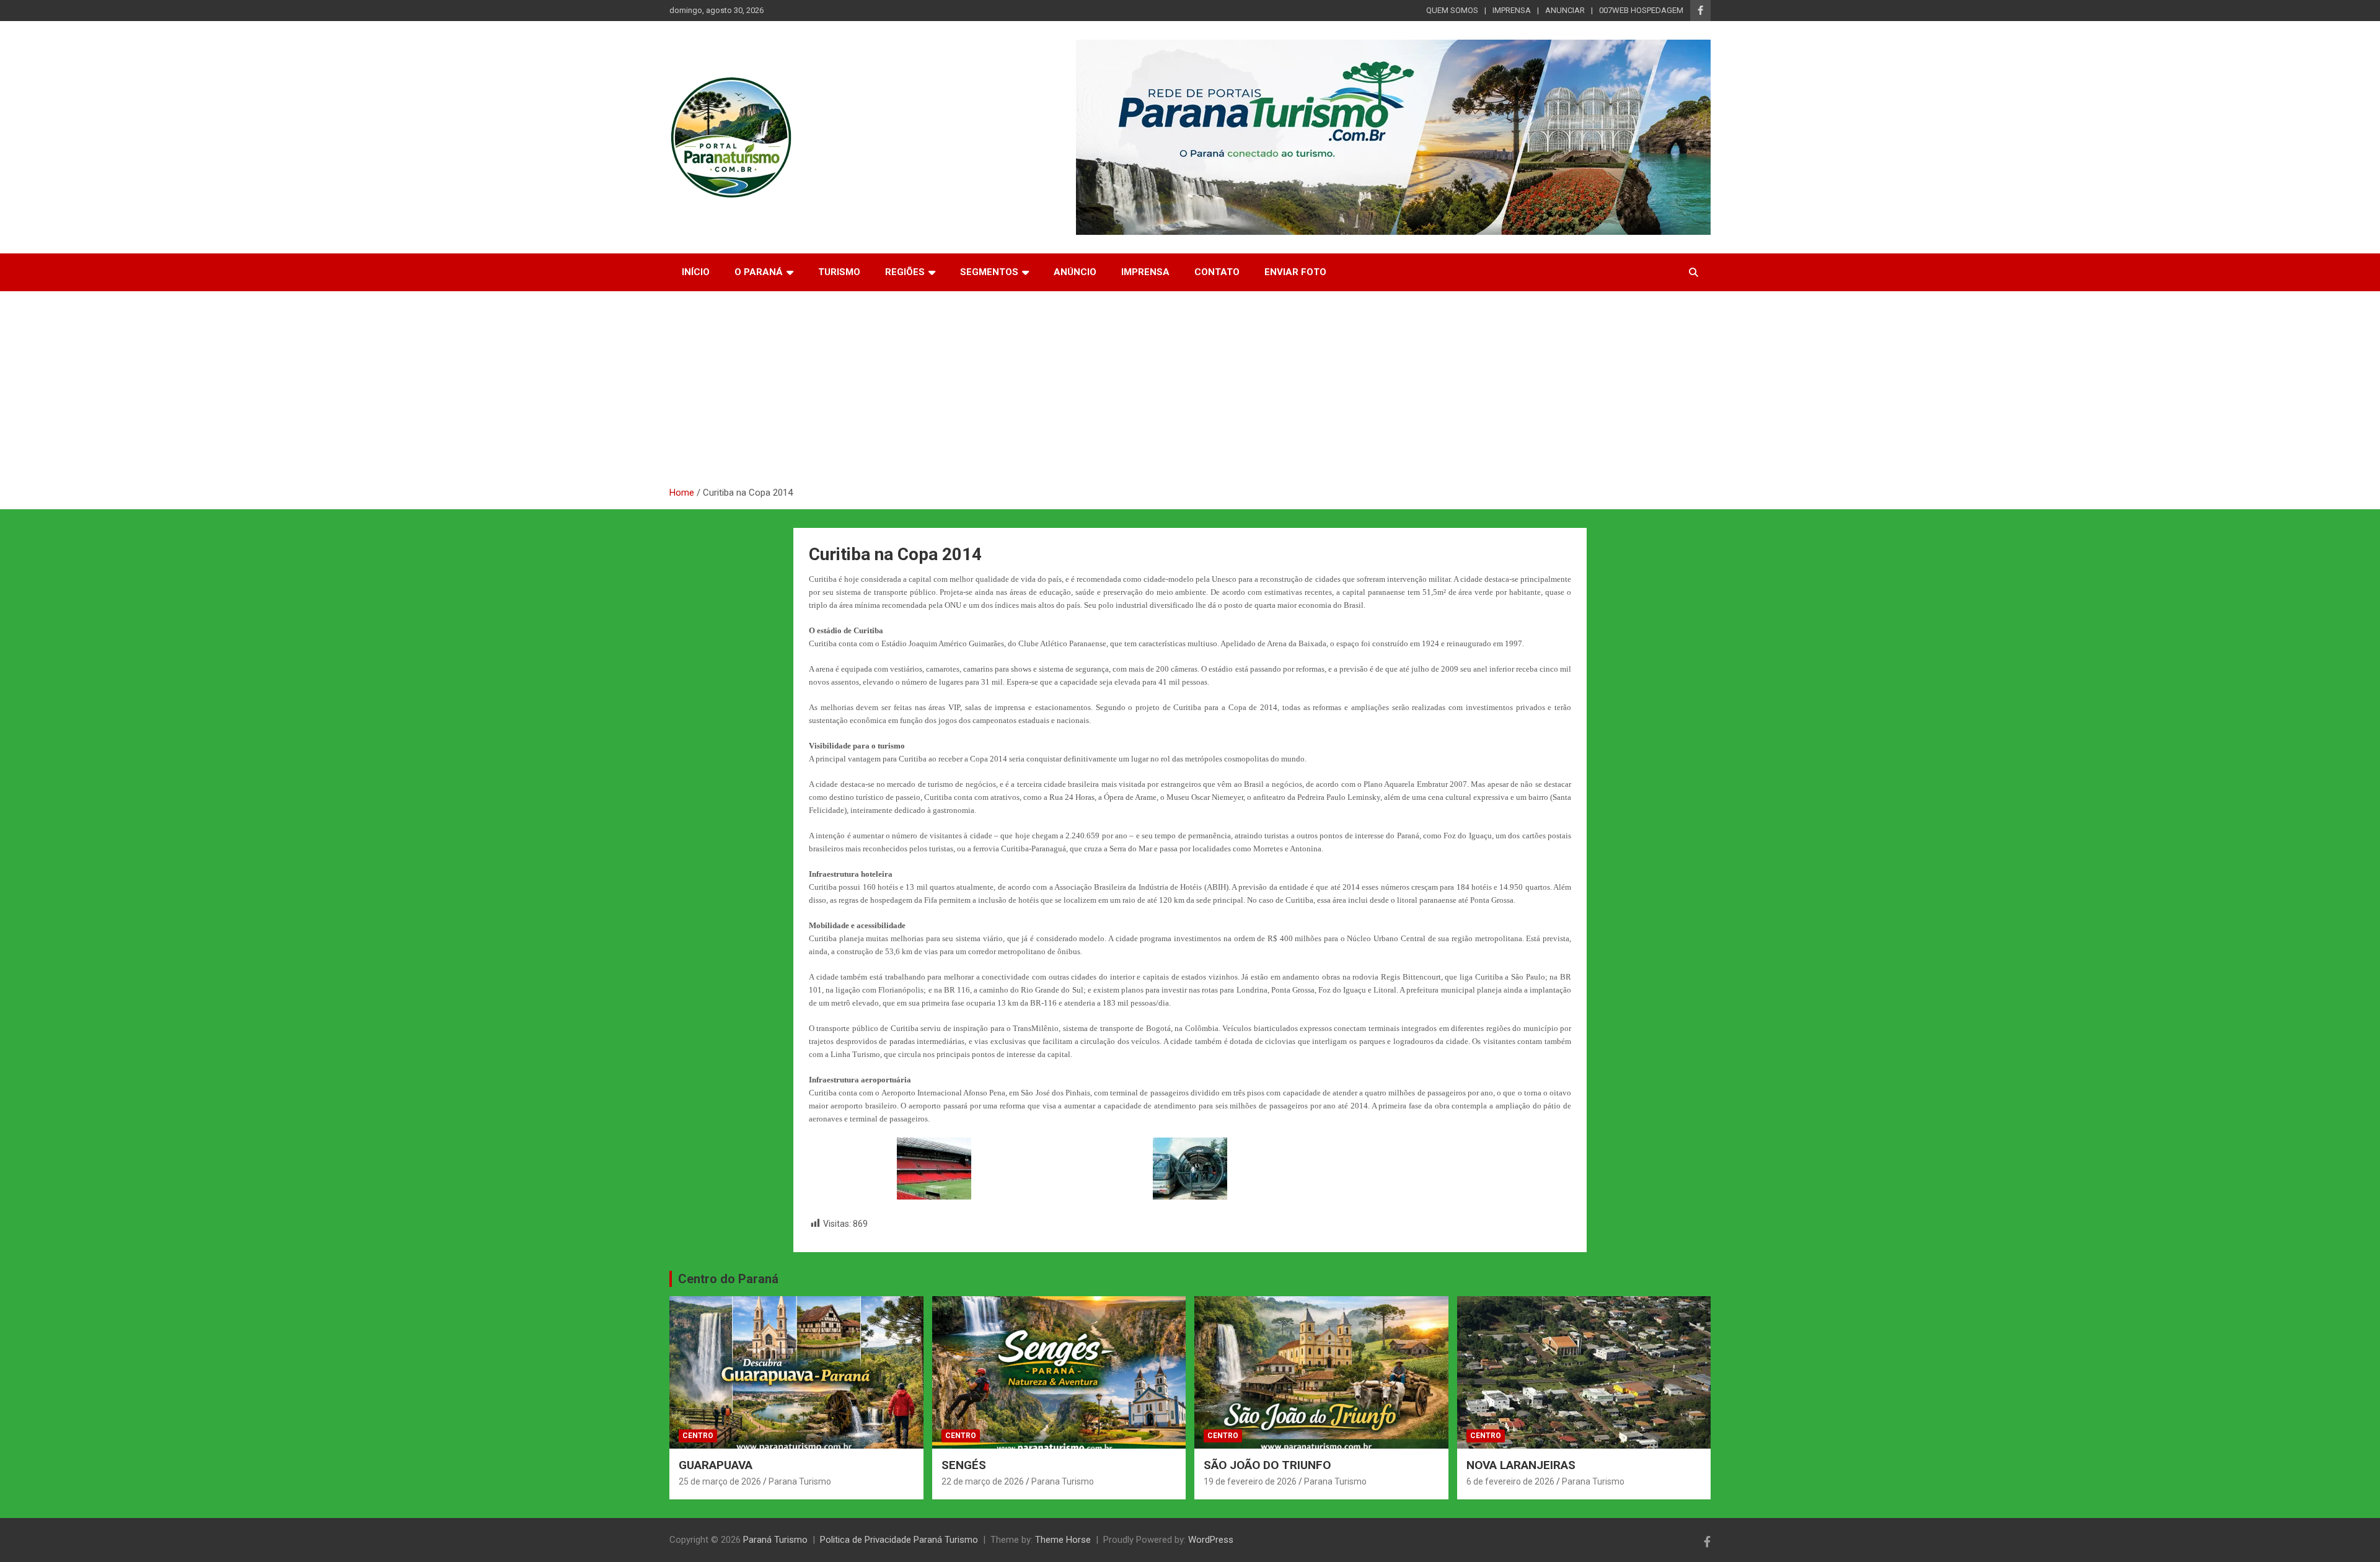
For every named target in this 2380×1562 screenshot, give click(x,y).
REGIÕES (905, 272)
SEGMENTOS (989, 272)
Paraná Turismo (775, 1540)
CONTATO (1217, 272)
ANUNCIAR (1565, 10)
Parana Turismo (800, 1481)
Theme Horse (1063, 1540)
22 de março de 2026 (983, 1481)
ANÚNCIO (1075, 272)
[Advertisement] (1190, 393)
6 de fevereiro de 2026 (1510, 1481)
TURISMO (839, 272)
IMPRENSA (1512, 10)
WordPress (1211, 1540)
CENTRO (698, 1436)
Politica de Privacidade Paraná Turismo (899, 1540)
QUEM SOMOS (1452, 10)
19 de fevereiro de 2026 (1250, 1481)
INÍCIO (696, 272)
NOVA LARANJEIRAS (1521, 1465)
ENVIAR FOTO (1295, 272)
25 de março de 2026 (720, 1481)
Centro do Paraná (728, 1279)
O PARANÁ (759, 272)
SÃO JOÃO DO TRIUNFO (1267, 1465)
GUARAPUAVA (716, 1465)
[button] (934, 1169)
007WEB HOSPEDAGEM (1641, 10)
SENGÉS (964, 1465)
